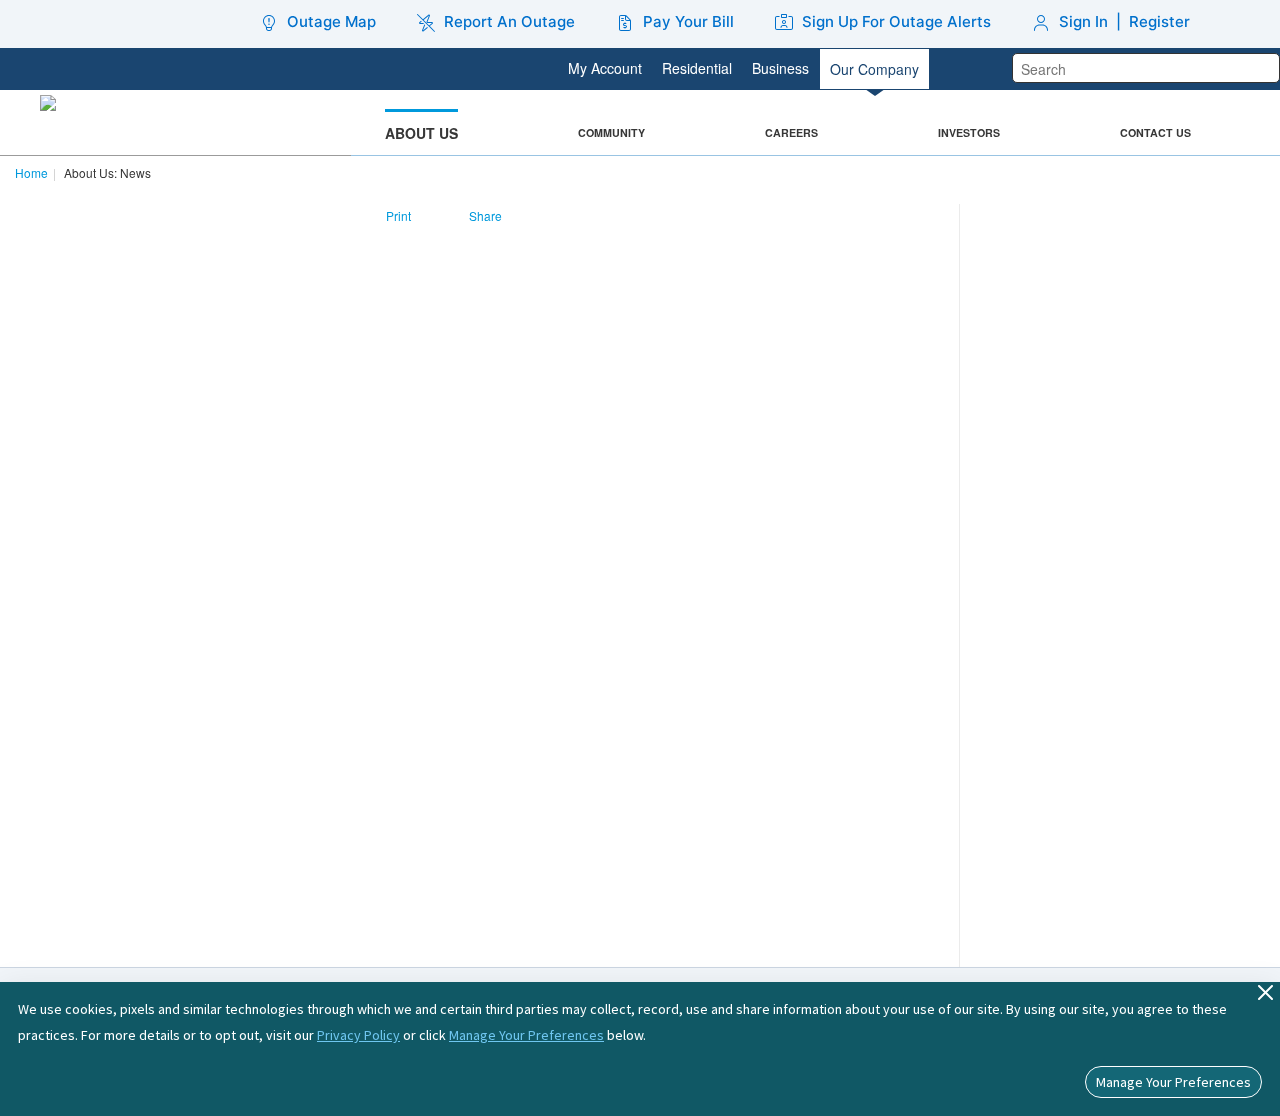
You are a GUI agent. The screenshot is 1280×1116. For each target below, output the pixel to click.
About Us (421, 133)
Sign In (1083, 21)
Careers (791, 132)
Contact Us (1155, 132)
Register (1159, 21)
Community (611, 132)
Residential (697, 68)
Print (398, 215)
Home (31, 172)
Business (780, 68)
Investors (969, 132)
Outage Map (331, 21)
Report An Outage (509, 21)
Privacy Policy (358, 1035)
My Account (605, 68)
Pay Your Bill (688, 21)
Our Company (874, 69)
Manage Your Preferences (526, 1035)
